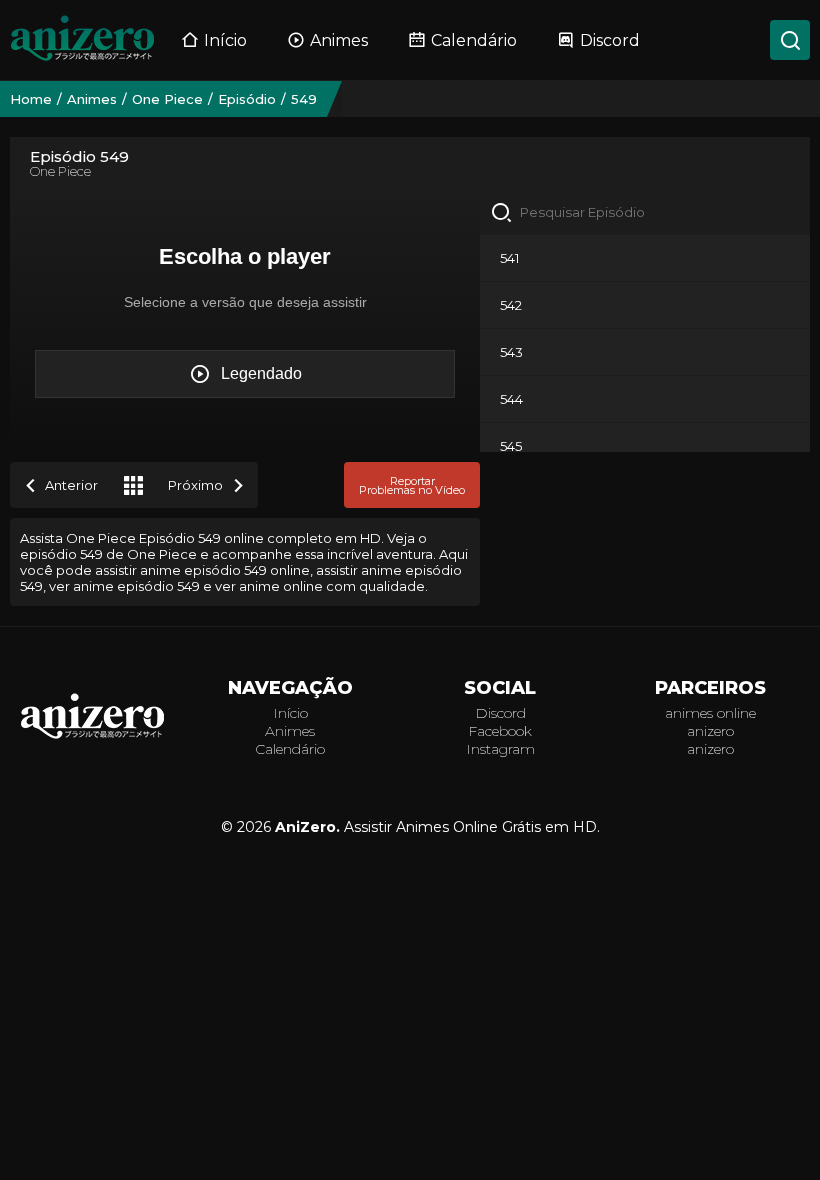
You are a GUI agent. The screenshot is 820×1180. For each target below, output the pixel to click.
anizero (710, 731)
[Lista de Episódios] (133, 485)
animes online (710, 713)
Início (225, 40)
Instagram (500, 749)
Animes (339, 40)
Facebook (500, 731)
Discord (610, 40)
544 (511, 399)
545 (511, 446)
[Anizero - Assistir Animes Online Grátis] (93, 737)
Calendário (474, 40)
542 (511, 305)
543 (511, 352)
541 (509, 258)
